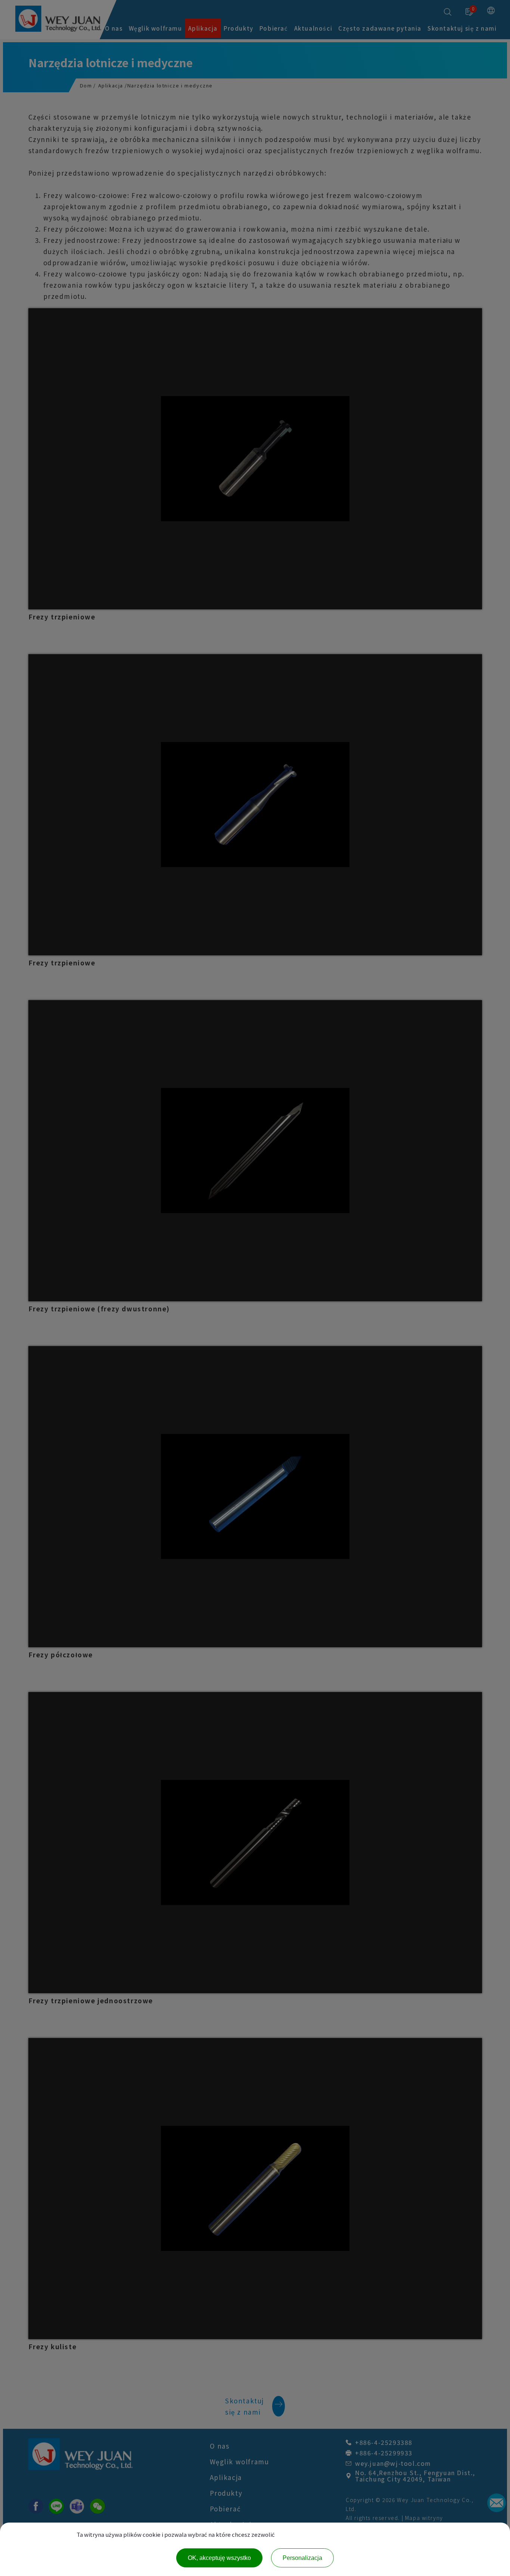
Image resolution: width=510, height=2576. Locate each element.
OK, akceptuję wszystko (219, 2558)
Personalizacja (302, 2558)
